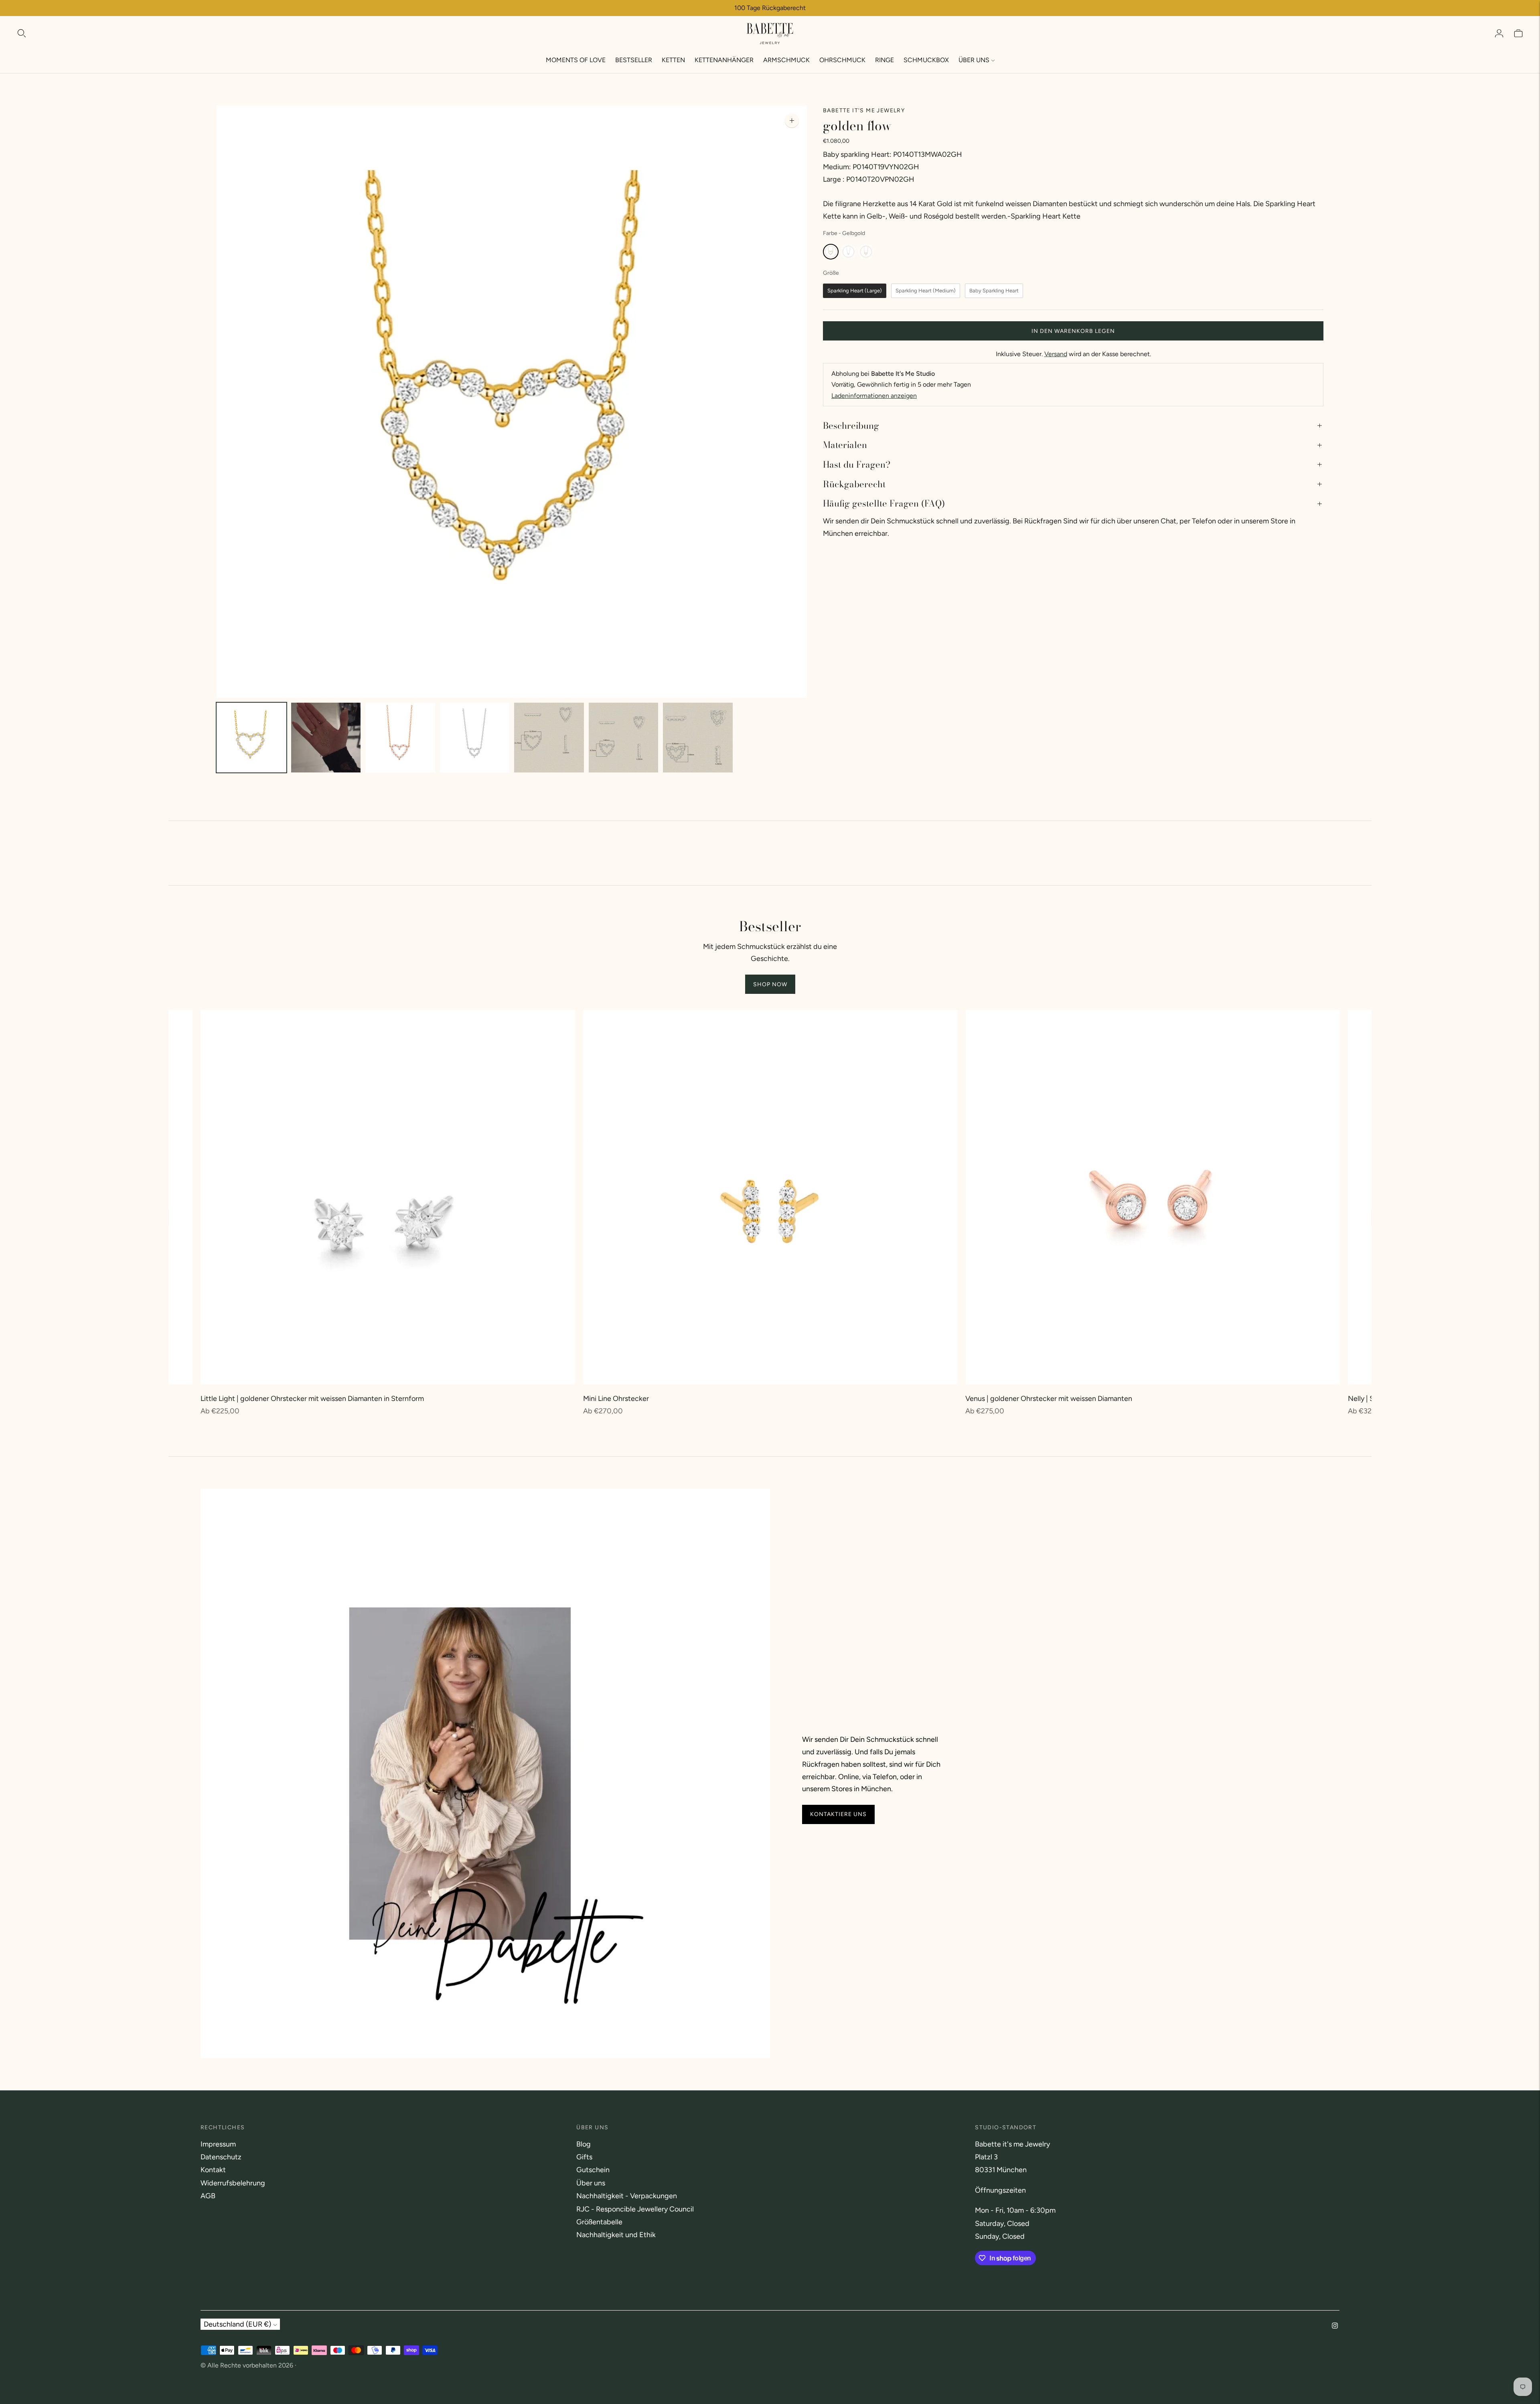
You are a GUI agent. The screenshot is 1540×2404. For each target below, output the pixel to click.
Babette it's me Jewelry (864, 110)
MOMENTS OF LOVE (576, 60)
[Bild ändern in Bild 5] (549, 738)
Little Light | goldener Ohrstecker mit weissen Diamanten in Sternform (312, 1399)
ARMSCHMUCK (786, 60)
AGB (208, 2196)
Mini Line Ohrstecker (616, 1399)
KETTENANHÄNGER (724, 60)
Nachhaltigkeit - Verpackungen (627, 2196)
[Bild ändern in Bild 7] (698, 738)
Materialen (845, 445)
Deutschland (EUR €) (237, 2324)
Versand (1056, 354)
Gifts (584, 2157)
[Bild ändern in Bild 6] (624, 738)
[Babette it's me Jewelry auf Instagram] (1335, 2326)
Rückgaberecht (854, 484)
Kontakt (213, 2170)
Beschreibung (851, 426)
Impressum (218, 2144)
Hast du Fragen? (857, 464)
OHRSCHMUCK (842, 60)
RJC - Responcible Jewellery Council (635, 2209)
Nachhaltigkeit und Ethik (616, 2235)
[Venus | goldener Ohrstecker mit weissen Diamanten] (1153, 1197)
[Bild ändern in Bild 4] (475, 738)
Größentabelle (599, 2222)
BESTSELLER (634, 60)
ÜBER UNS (974, 60)
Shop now (770, 984)
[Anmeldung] (1499, 33)
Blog (584, 2144)
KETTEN (673, 60)
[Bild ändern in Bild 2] (326, 738)
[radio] (831, 252)
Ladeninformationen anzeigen (874, 396)
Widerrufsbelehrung (233, 2183)
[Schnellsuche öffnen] (22, 33)
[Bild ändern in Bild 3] (400, 738)
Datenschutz (221, 2157)
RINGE (884, 60)
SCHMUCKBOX (926, 60)
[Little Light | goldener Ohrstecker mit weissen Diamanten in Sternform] (388, 1197)
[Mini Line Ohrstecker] (770, 1197)
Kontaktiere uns (838, 1814)
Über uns (591, 2183)
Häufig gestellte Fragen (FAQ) (884, 503)
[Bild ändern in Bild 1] (251, 738)
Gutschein (593, 2170)
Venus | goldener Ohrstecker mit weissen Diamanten (1049, 1399)
